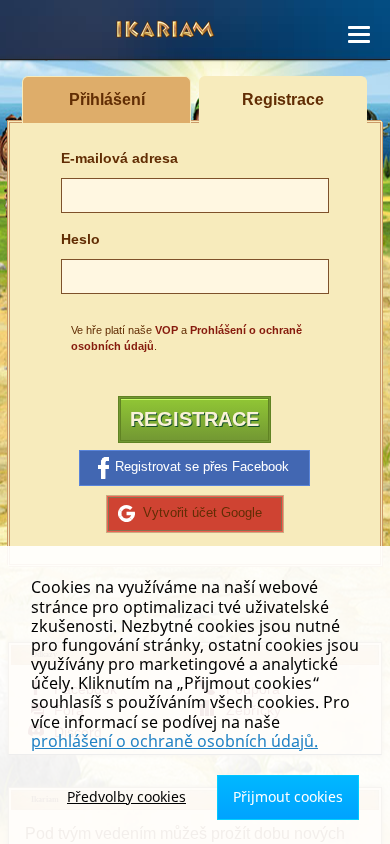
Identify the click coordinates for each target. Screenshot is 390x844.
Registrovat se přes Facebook (202, 467)
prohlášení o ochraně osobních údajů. (174, 741)
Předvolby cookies (126, 796)
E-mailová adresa (119, 158)
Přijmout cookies (288, 796)
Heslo (80, 239)
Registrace (194, 419)
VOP (166, 330)
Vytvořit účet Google (202, 513)
